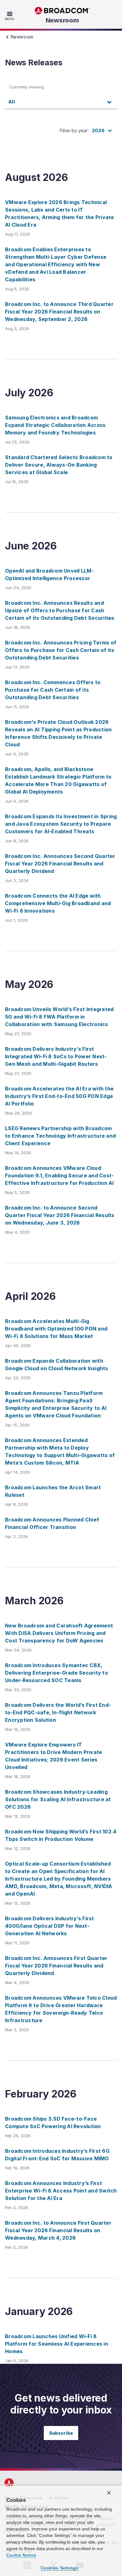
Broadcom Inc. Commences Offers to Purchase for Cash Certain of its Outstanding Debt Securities (53, 690)
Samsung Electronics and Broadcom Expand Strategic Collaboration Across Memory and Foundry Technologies (55, 425)
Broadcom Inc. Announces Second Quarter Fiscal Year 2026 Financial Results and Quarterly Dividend (60, 864)
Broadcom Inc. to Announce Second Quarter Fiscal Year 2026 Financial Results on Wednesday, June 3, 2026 (60, 1215)
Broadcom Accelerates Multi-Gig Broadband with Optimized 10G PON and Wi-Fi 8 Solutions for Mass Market (56, 1329)
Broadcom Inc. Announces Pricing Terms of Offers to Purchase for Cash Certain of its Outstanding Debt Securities (61, 650)
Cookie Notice (21, 2555)
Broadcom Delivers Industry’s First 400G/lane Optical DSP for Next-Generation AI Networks (50, 1926)
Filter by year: (74, 130)
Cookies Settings (60, 2568)
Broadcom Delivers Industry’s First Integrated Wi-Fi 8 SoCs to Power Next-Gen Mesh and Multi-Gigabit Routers (56, 1056)
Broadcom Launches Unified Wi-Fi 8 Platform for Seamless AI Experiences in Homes (57, 2344)
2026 (98, 130)
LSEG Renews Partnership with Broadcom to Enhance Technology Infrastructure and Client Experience (60, 1136)
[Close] (109, 2493)
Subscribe (61, 2433)
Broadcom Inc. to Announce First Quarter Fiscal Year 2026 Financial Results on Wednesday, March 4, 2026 (58, 2230)
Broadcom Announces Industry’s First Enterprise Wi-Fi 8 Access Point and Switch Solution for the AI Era (61, 2191)
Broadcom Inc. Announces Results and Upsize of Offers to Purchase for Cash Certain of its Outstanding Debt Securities (60, 610)
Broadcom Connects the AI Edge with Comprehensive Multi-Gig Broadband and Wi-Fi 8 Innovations (58, 903)
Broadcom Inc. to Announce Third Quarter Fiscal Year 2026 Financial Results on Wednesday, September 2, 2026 (59, 312)
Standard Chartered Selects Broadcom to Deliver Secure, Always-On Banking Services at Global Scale (59, 465)
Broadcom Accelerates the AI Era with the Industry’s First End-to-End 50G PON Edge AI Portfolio (59, 1096)
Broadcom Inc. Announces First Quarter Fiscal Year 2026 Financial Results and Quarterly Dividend (56, 1966)
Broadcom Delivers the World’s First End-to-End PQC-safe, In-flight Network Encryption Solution (58, 1712)
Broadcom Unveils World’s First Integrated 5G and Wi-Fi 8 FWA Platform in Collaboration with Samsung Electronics (59, 1017)
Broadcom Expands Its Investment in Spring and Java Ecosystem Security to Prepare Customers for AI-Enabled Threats (61, 824)
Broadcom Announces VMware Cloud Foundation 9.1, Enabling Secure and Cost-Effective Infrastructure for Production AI (59, 1175)
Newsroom (62, 20)
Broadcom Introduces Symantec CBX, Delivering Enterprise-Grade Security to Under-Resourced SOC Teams (56, 1673)
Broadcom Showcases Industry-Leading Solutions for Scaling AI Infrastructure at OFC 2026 (58, 1799)
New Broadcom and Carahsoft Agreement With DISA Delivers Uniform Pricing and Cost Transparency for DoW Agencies (59, 1633)
